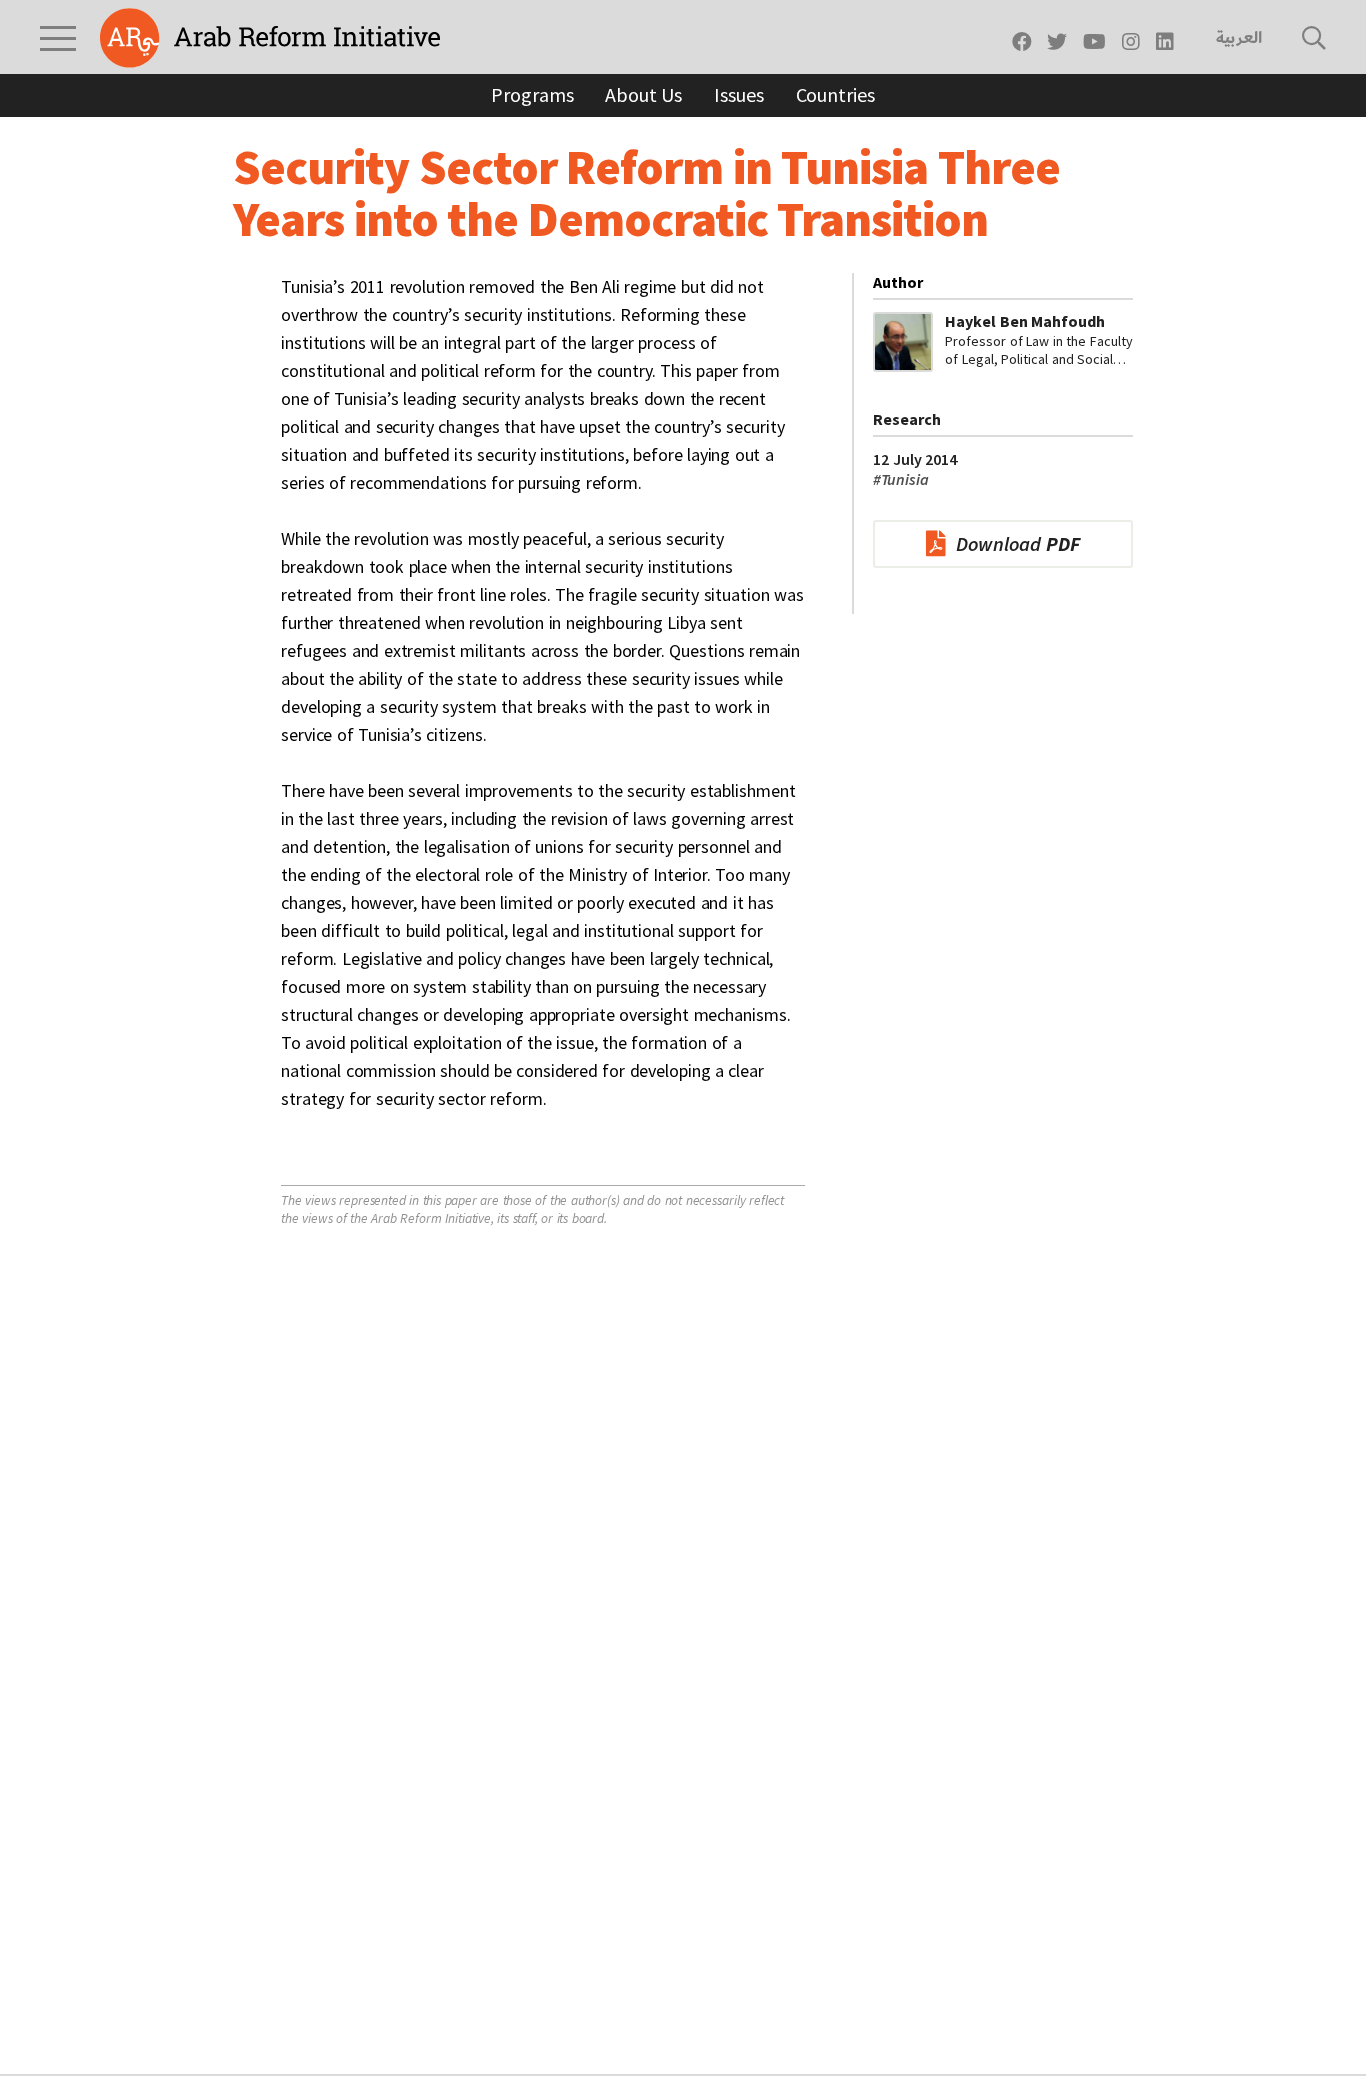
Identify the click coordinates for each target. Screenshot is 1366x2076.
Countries (835, 94)
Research (907, 419)
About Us (643, 94)
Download (1018, 543)
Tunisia (901, 479)
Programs (532, 94)
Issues (738, 94)
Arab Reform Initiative (270, 38)
